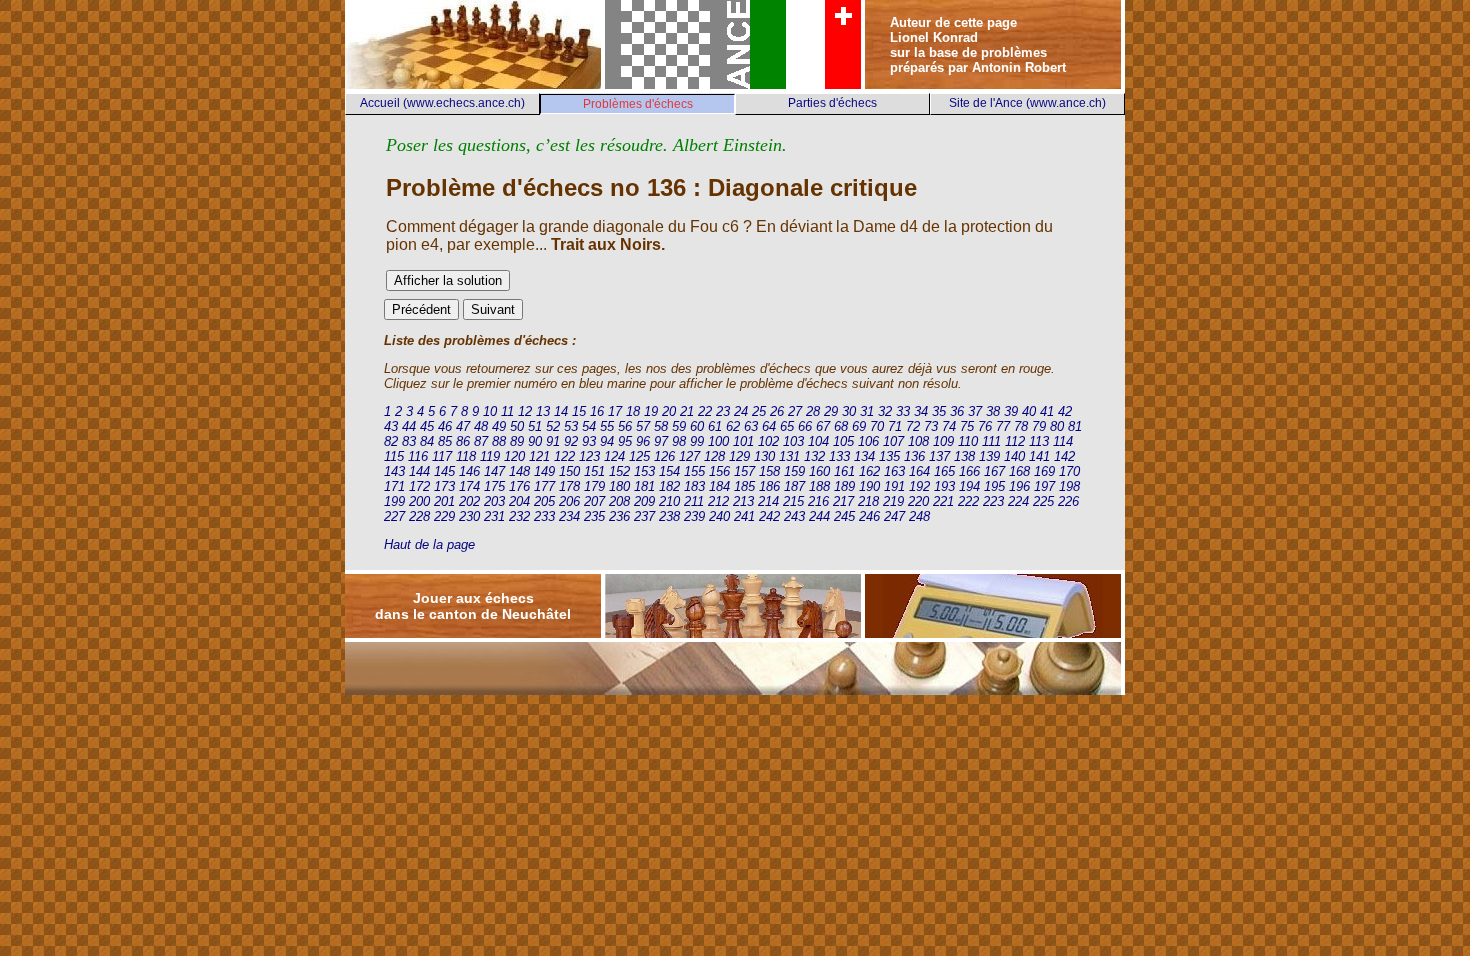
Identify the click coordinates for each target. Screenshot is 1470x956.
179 (594, 486)
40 (1029, 411)
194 (969, 486)
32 (885, 411)
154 (669, 471)
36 (957, 411)
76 (985, 426)
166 (969, 471)
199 (394, 501)
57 (643, 426)
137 (939, 456)
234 (569, 516)
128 (714, 456)
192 (919, 486)
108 (918, 441)
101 (743, 441)
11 (507, 411)
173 (444, 486)
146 (469, 471)
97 (661, 441)
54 (589, 426)
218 (868, 501)
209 (644, 501)
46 (445, 426)
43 (391, 426)
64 (769, 426)
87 (481, 441)
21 (687, 411)
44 (409, 426)
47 (463, 426)
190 (869, 486)
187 (794, 486)
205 (544, 501)
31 (867, 411)
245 (844, 516)
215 (793, 501)
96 (643, 441)
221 (943, 501)
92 (571, 441)
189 (844, 486)
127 (689, 456)
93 (589, 441)
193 (944, 486)
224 (1018, 501)
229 (444, 516)
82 (391, 441)
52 (553, 426)
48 (481, 426)
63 (751, 426)
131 (789, 456)
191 (894, 486)
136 (914, 456)
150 (569, 471)
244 (819, 516)
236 (619, 516)
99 (697, 441)
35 (939, 411)
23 (723, 411)
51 (535, 426)
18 (633, 411)
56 (625, 426)
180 (619, 486)
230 (469, 516)
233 (544, 516)
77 (1003, 426)
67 (823, 426)
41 (1047, 411)
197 (1044, 486)
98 (679, 441)
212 (718, 501)
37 (975, 411)
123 (589, 456)
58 (661, 426)
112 (1015, 441)
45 (427, 426)
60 (697, 426)
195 (994, 486)
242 (769, 516)
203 (494, 501)
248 (919, 516)
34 (921, 411)
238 (669, 516)
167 (994, 471)
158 (769, 471)
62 (733, 426)
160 (819, 471)
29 (831, 411)
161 (844, 471)
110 (968, 441)
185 (744, 486)
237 (644, 516)
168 (1019, 471)
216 (818, 501)
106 (868, 441)
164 (919, 471)
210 (669, 501)
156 (719, 471)
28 (813, 411)
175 (494, 486)
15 (579, 411)
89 (517, 441)
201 (444, 501)
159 (794, 471)
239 (694, 516)
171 (394, 486)
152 (619, 471)
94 (607, 441)
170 (1069, 471)
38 (993, 411)
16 (597, 411)
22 (705, 411)
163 (894, 471)
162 (869, 471)
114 (1063, 441)
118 (466, 456)
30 (849, 411)
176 (519, 486)
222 (968, 501)
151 (594, 471)
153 (644, 471)
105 (843, 441)
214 (768, 501)
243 (794, 516)
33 (903, 411)
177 (544, 486)
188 (819, 486)
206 (569, 501)
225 (1043, 501)
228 (419, 516)
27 (795, 411)
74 (949, 426)
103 (793, 441)
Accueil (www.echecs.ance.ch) (442, 103)
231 (494, 516)
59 (679, 426)
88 (499, 441)
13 (543, 411)
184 (719, 486)
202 (469, 501)
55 (607, 426)
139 (989, 456)
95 (625, 441)
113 (1039, 441)
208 (619, 501)
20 (669, 411)
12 (525, 411)
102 (768, 441)
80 (1057, 426)
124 (614, 456)
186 (769, 486)
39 (1011, 411)
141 (1039, 456)
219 (893, 501)
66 (805, 426)
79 (1039, 426)
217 (843, 501)
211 (694, 501)
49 (499, 426)
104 (818, 441)
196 (1019, 486)
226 (1068, 501)
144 (419, 471)
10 (490, 411)
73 (931, 426)
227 (394, 516)
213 (743, 501)
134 (864, 456)
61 (715, 426)
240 (719, 516)
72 (913, 426)
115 (394, 456)
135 (889, 456)
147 (494, 471)
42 (1065, 411)
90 (535, 441)
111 (991, 441)
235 (594, 516)
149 (544, 471)
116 (418, 456)
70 (877, 426)
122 (564, 456)
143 (394, 471)
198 (1069, 486)
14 (561, 411)
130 (764, 456)
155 (694, 471)
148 (519, 471)
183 (694, 486)
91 (553, 441)
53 (571, 426)
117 (442, 456)
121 (539, 456)
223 (993, 501)
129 (739, 456)
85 (445, 441)
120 (514, 456)
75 (967, 426)
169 (1044, 471)
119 (490, 456)
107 (893, 441)
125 (639, 456)
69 (859, 426)
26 (777, 411)
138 (964, 456)
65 (787, 426)
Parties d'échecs (832, 103)
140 (1014, 456)
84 (427, 441)
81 (1075, 426)
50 (517, 426)
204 (519, 501)
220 (918, 501)
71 (895, 426)
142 (1064, 456)
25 (759, 411)
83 (409, 441)
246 (869, 516)
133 (839, 456)
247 (894, 516)
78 (1021, 426)
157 (744, 471)
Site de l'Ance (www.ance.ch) (1027, 103)
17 (615, 411)
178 (569, 486)
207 (594, 501)
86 (463, 441)
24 (741, 411)
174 (469, 486)
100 (718, 441)
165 (944, 471)
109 (943, 441)
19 (651, 411)
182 (669, 486)
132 (814, 456)
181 (644, 486)
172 (419, 486)
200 (419, 501)
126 (664, 456)
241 (744, 516)
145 (444, 471)
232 (519, 516)
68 (841, 426)
